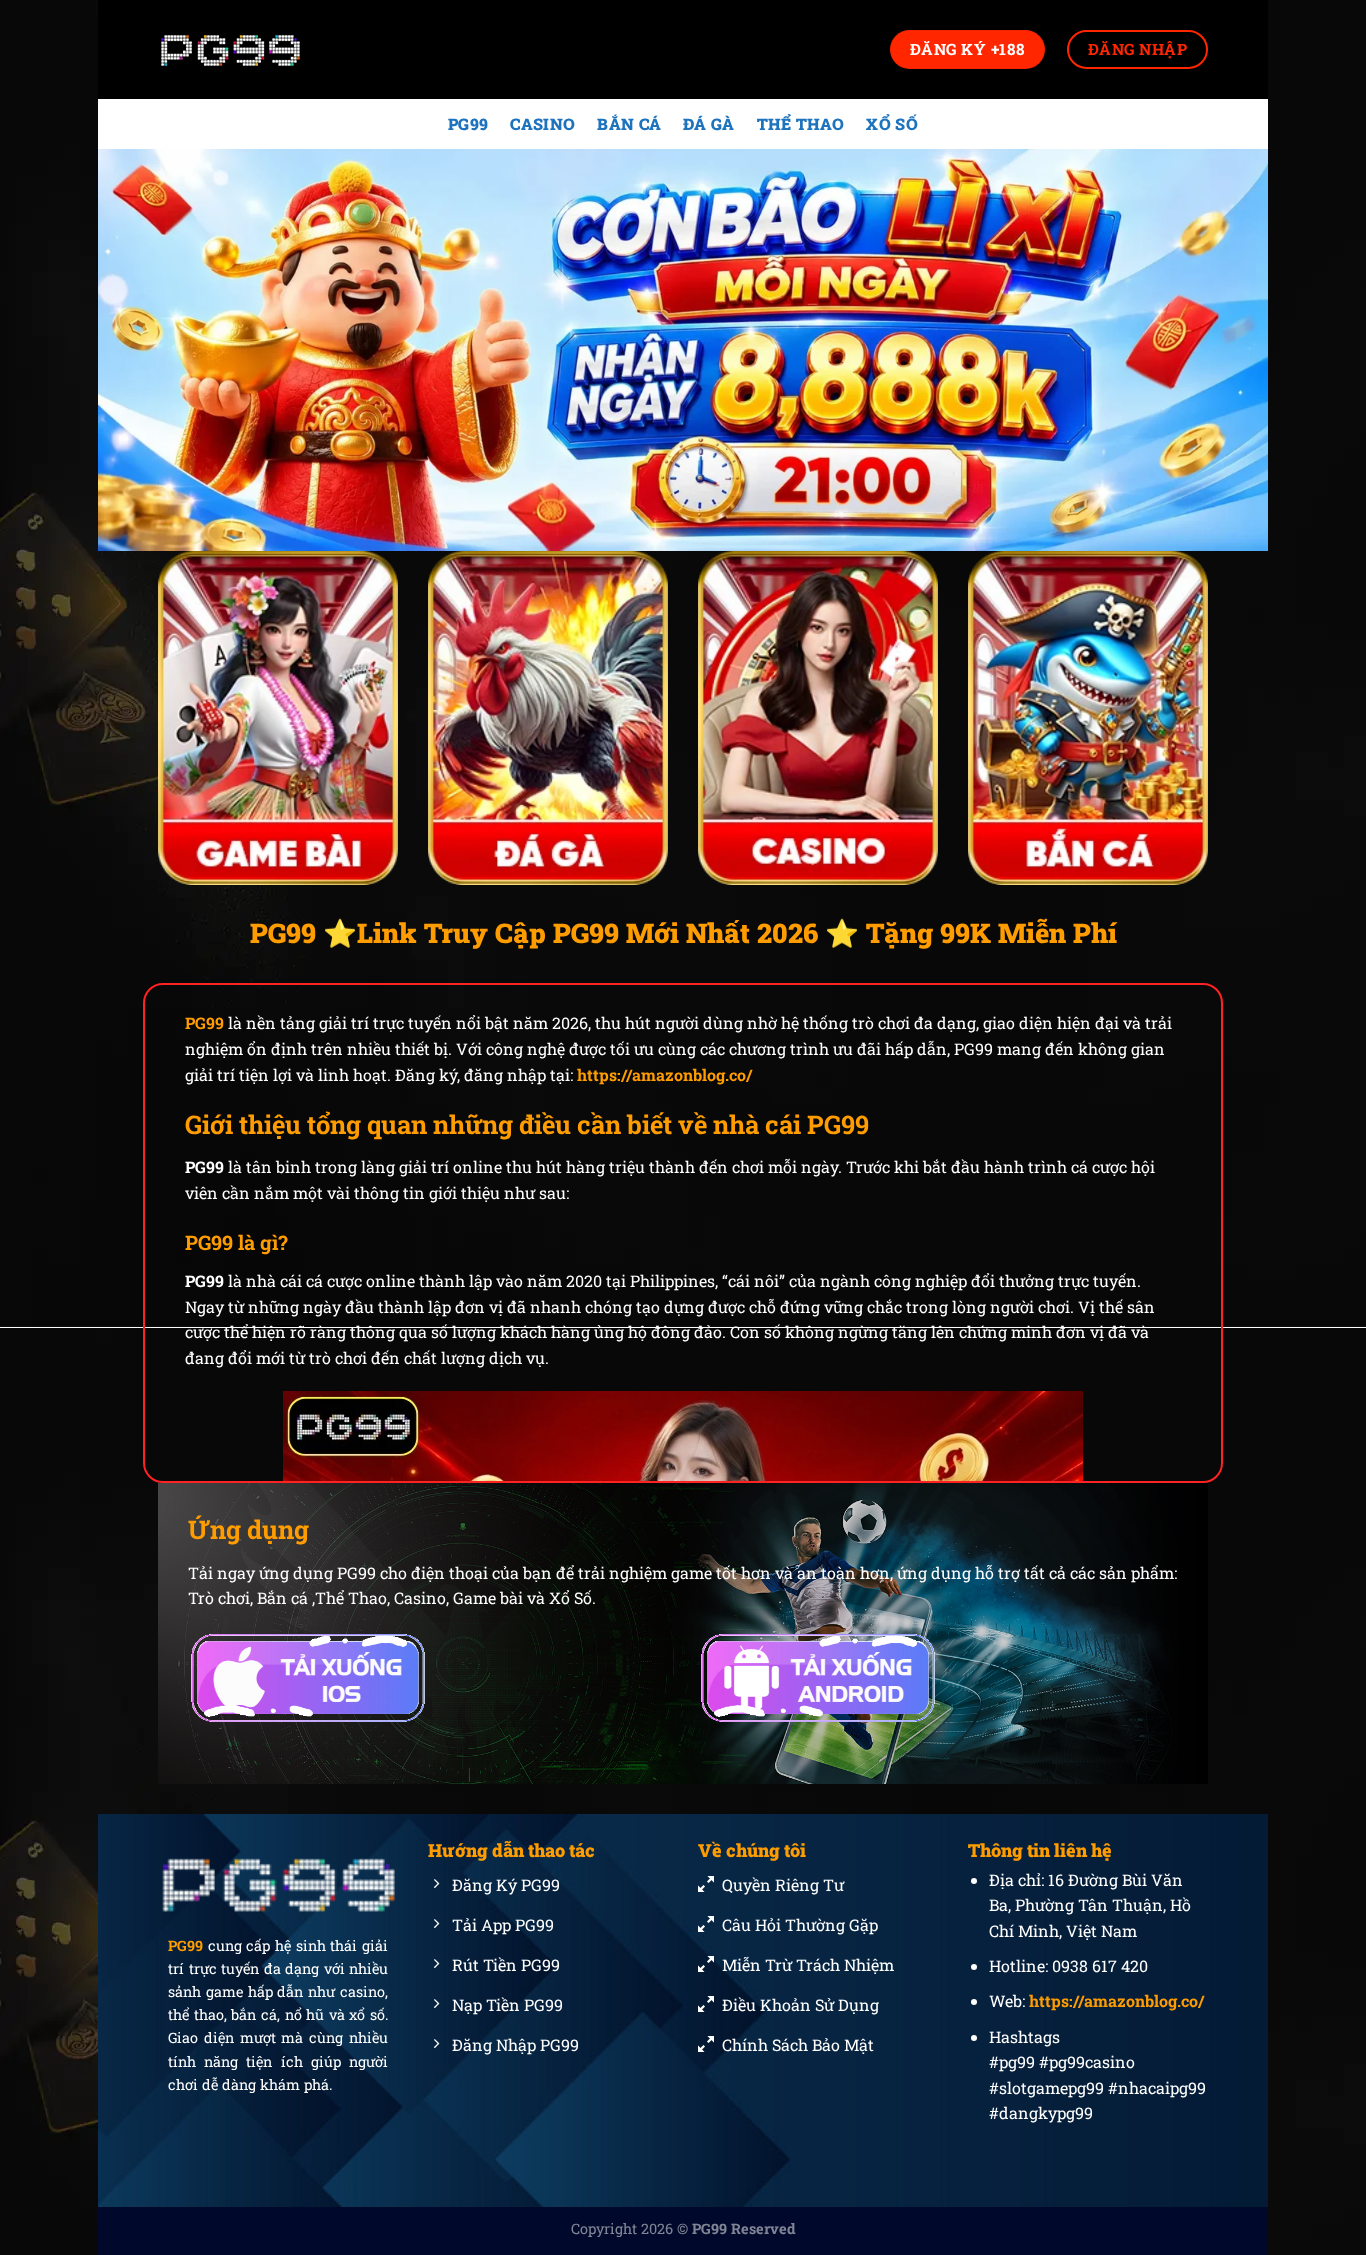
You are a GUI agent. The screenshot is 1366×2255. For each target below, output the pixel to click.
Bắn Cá (629, 123)
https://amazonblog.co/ (664, 1074)
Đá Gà (709, 123)
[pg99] (258, 49)
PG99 (468, 123)
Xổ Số (892, 123)
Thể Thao (801, 123)
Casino (542, 123)
